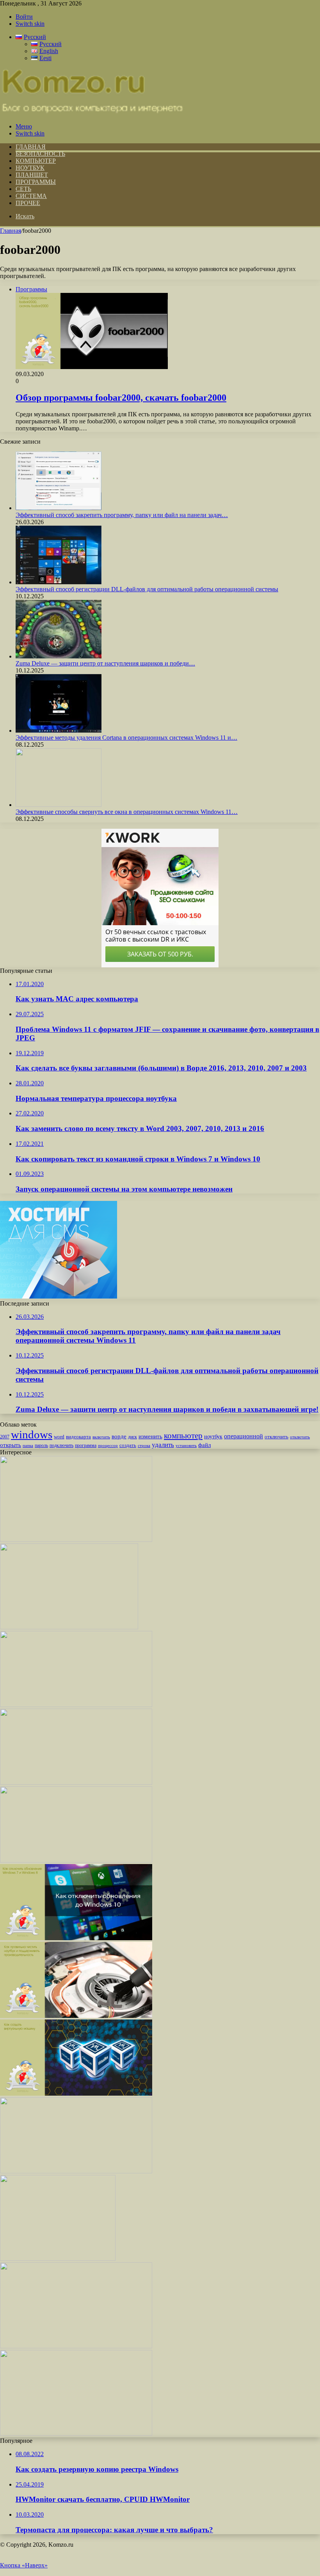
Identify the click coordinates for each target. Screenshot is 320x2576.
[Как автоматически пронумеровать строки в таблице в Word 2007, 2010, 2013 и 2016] (76, 2171)
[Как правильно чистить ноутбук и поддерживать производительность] (76, 2016)
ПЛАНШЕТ (32, 175)
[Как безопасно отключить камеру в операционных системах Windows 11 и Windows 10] (58, 2259)
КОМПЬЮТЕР (36, 161)
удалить (163, 1445)
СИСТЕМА (31, 196)
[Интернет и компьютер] (92, 113)
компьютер (183, 1436)
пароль (41, 1445)
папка (28, 1446)
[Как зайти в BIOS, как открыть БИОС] (76, 1860)
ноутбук (213, 1436)
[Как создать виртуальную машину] (76, 2093)
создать (128, 1445)
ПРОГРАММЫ (36, 182)
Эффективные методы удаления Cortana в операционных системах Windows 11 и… (126, 738)
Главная (11, 231)
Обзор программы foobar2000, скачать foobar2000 (121, 398)
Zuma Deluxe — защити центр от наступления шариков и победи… (105, 663)
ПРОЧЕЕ (28, 203)
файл (204, 1445)
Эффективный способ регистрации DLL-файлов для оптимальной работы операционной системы (147, 589)
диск (132, 1437)
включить (101, 1437)
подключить (61, 1445)
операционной (244, 1436)
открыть (11, 1445)
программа (86, 1445)
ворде (119, 1436)
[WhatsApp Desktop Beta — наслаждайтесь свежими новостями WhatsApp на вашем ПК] (76, 1540)
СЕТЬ (23, 189)
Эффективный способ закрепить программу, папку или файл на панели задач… (122, 515)
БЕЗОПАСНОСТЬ (40, 154)
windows (32, 1434)
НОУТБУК (30, 168)
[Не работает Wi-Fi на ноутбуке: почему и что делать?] (76, 1705)
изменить (150, 1436)
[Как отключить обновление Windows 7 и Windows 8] (76, 1938)
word (59, 1437)
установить (186, 1445)
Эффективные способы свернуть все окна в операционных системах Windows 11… (127, 812)
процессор (108, 1445)
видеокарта (78, 1437)
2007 (5, 1437)
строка (144, 1445)
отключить (276, 1437)
